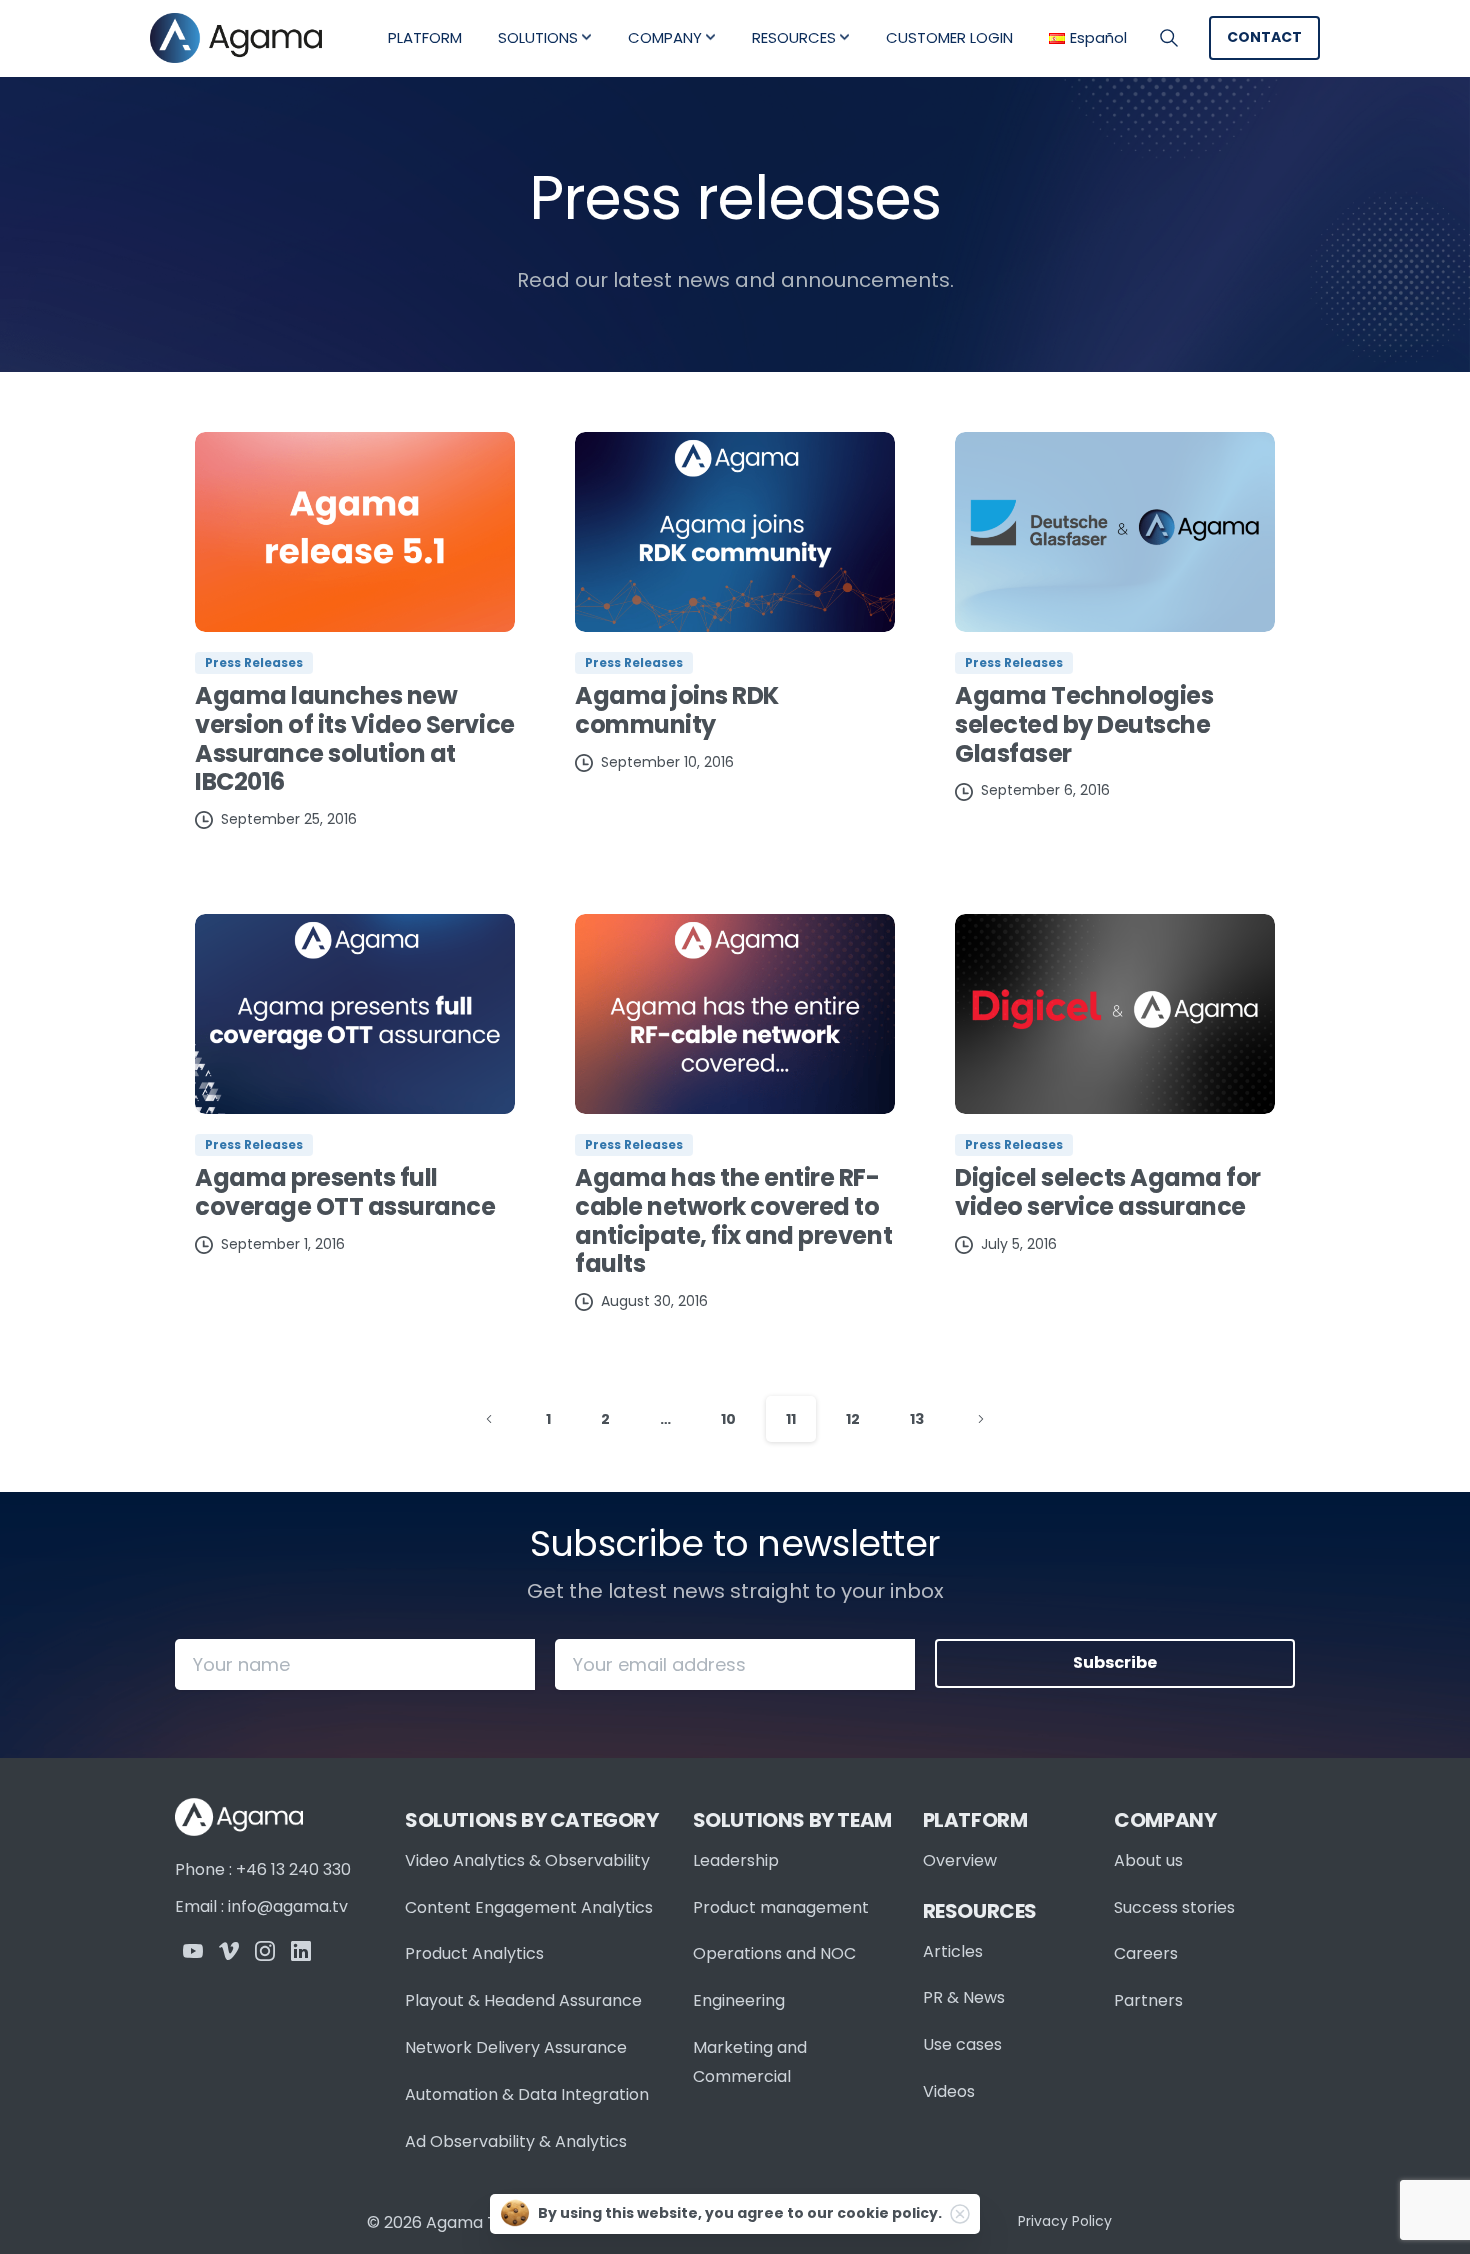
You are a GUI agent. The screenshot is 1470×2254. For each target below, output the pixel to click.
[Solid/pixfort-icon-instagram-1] (265, 1950)
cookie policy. (889, 2213)
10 (728, 1419)
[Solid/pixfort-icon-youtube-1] (193, 1950)
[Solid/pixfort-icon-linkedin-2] (301, 1950)
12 (853, 1419)
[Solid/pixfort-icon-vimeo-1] (229, 1950)
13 (917, 1419)
